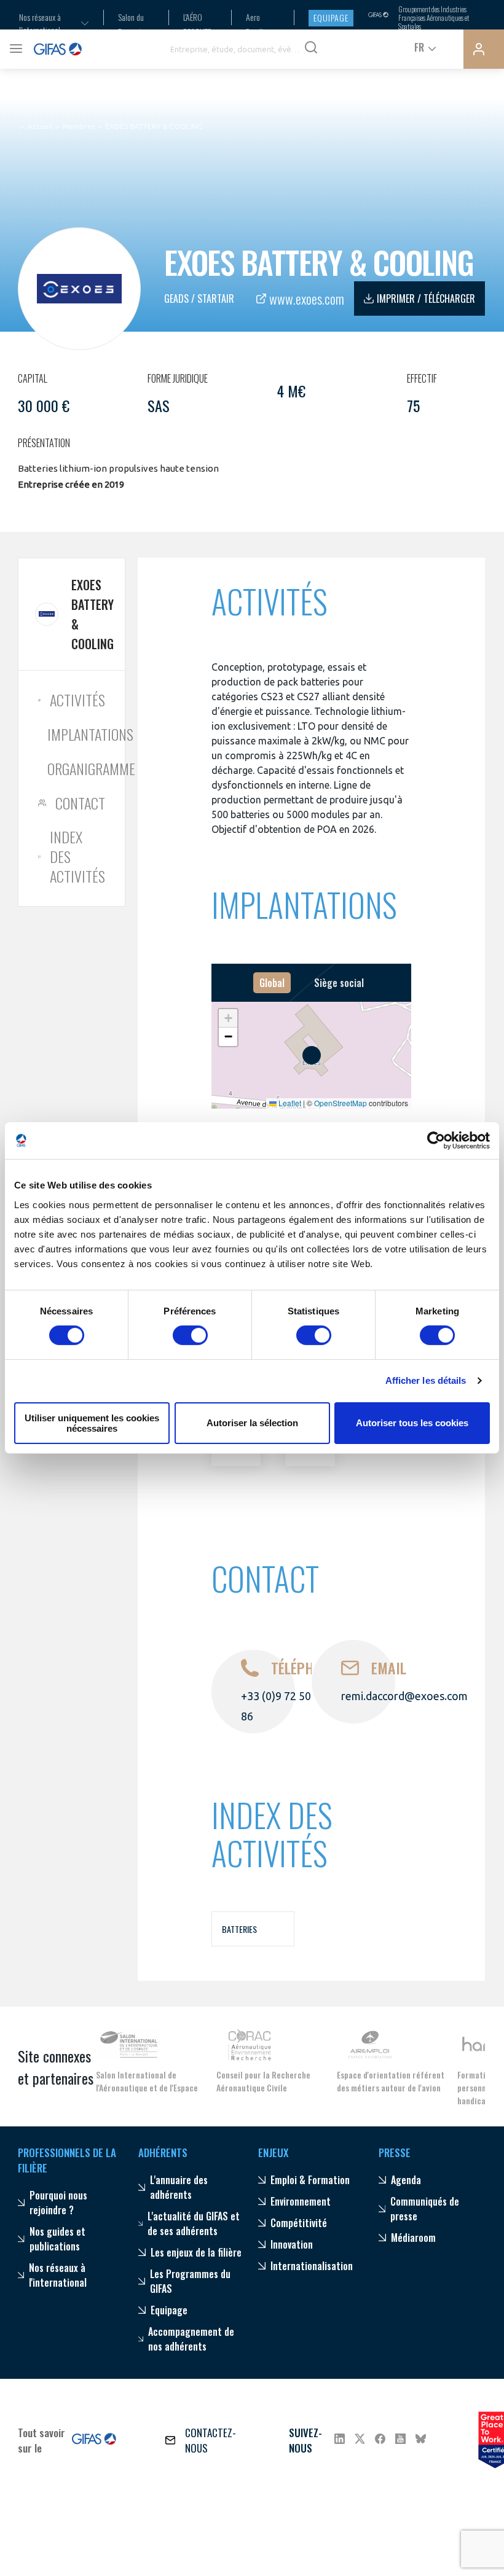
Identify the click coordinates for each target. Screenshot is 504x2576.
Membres (79, 126)
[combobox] (46, 23)
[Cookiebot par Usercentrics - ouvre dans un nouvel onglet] (436, 1141)
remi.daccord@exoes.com (404, 1696)
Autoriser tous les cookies (412, 1423)
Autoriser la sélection (252, 1423)
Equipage (331, 18)
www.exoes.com (307, 299)
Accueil (40, 126)
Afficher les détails (426, 1380)
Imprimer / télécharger (426, 299)
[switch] (190, 1335)
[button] (228, 1018)
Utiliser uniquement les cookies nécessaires (92, 1423)
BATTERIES (239, 1929)
